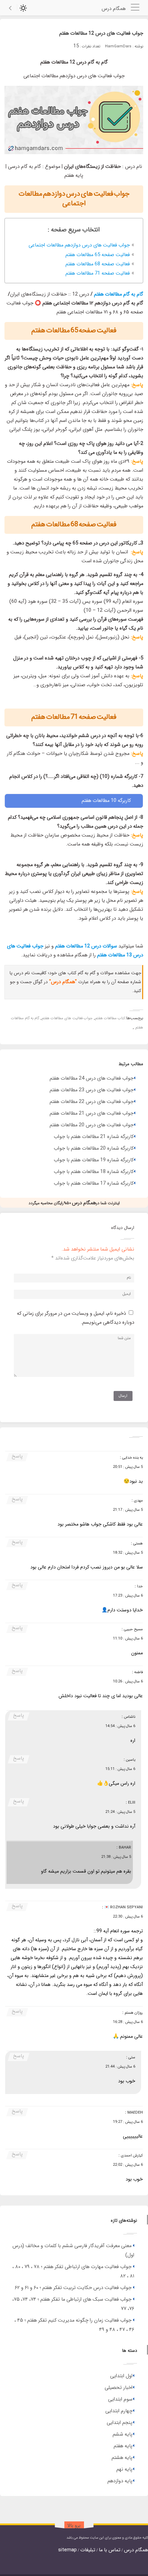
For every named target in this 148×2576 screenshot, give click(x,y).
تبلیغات (88, 2550)
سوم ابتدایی (120, 2399)
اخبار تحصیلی (119, 2388)
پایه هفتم (123, 2446)
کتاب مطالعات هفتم (110, 1018)
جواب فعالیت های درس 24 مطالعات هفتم (92, 1078)
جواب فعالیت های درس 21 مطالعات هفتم (92, 1113)
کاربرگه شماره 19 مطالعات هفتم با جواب (94, 1160)
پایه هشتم (122, 2458)
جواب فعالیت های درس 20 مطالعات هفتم (92, 1125)
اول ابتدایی (121, 2376)
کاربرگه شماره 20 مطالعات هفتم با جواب (94, 1148)
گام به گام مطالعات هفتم (119, 294)
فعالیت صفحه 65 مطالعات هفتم (98, 255)
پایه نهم (124, 2469)
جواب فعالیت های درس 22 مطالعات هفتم (92, 1102)
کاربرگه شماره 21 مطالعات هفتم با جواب (94, 1137)
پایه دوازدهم (120, 2481)
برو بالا (74, 2526)
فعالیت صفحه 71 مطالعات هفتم (98, 273)
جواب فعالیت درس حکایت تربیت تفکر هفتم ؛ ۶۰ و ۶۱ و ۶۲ (73, 2288)
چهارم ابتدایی (119, 2411)
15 (76, 46)
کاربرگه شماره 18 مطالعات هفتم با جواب (94, 1172)
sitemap (67, 2550)
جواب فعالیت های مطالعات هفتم (67, 1018)
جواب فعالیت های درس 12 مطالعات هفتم (101, 33)
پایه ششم (123, 2434)
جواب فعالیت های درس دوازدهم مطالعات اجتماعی (79, 245)
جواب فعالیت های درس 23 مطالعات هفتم (92, 1090)
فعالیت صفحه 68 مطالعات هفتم (98, 264)
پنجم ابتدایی (120, 2423)
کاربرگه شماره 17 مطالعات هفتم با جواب (94, 1183)
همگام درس (136, 2550)
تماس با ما (110, 2550)
